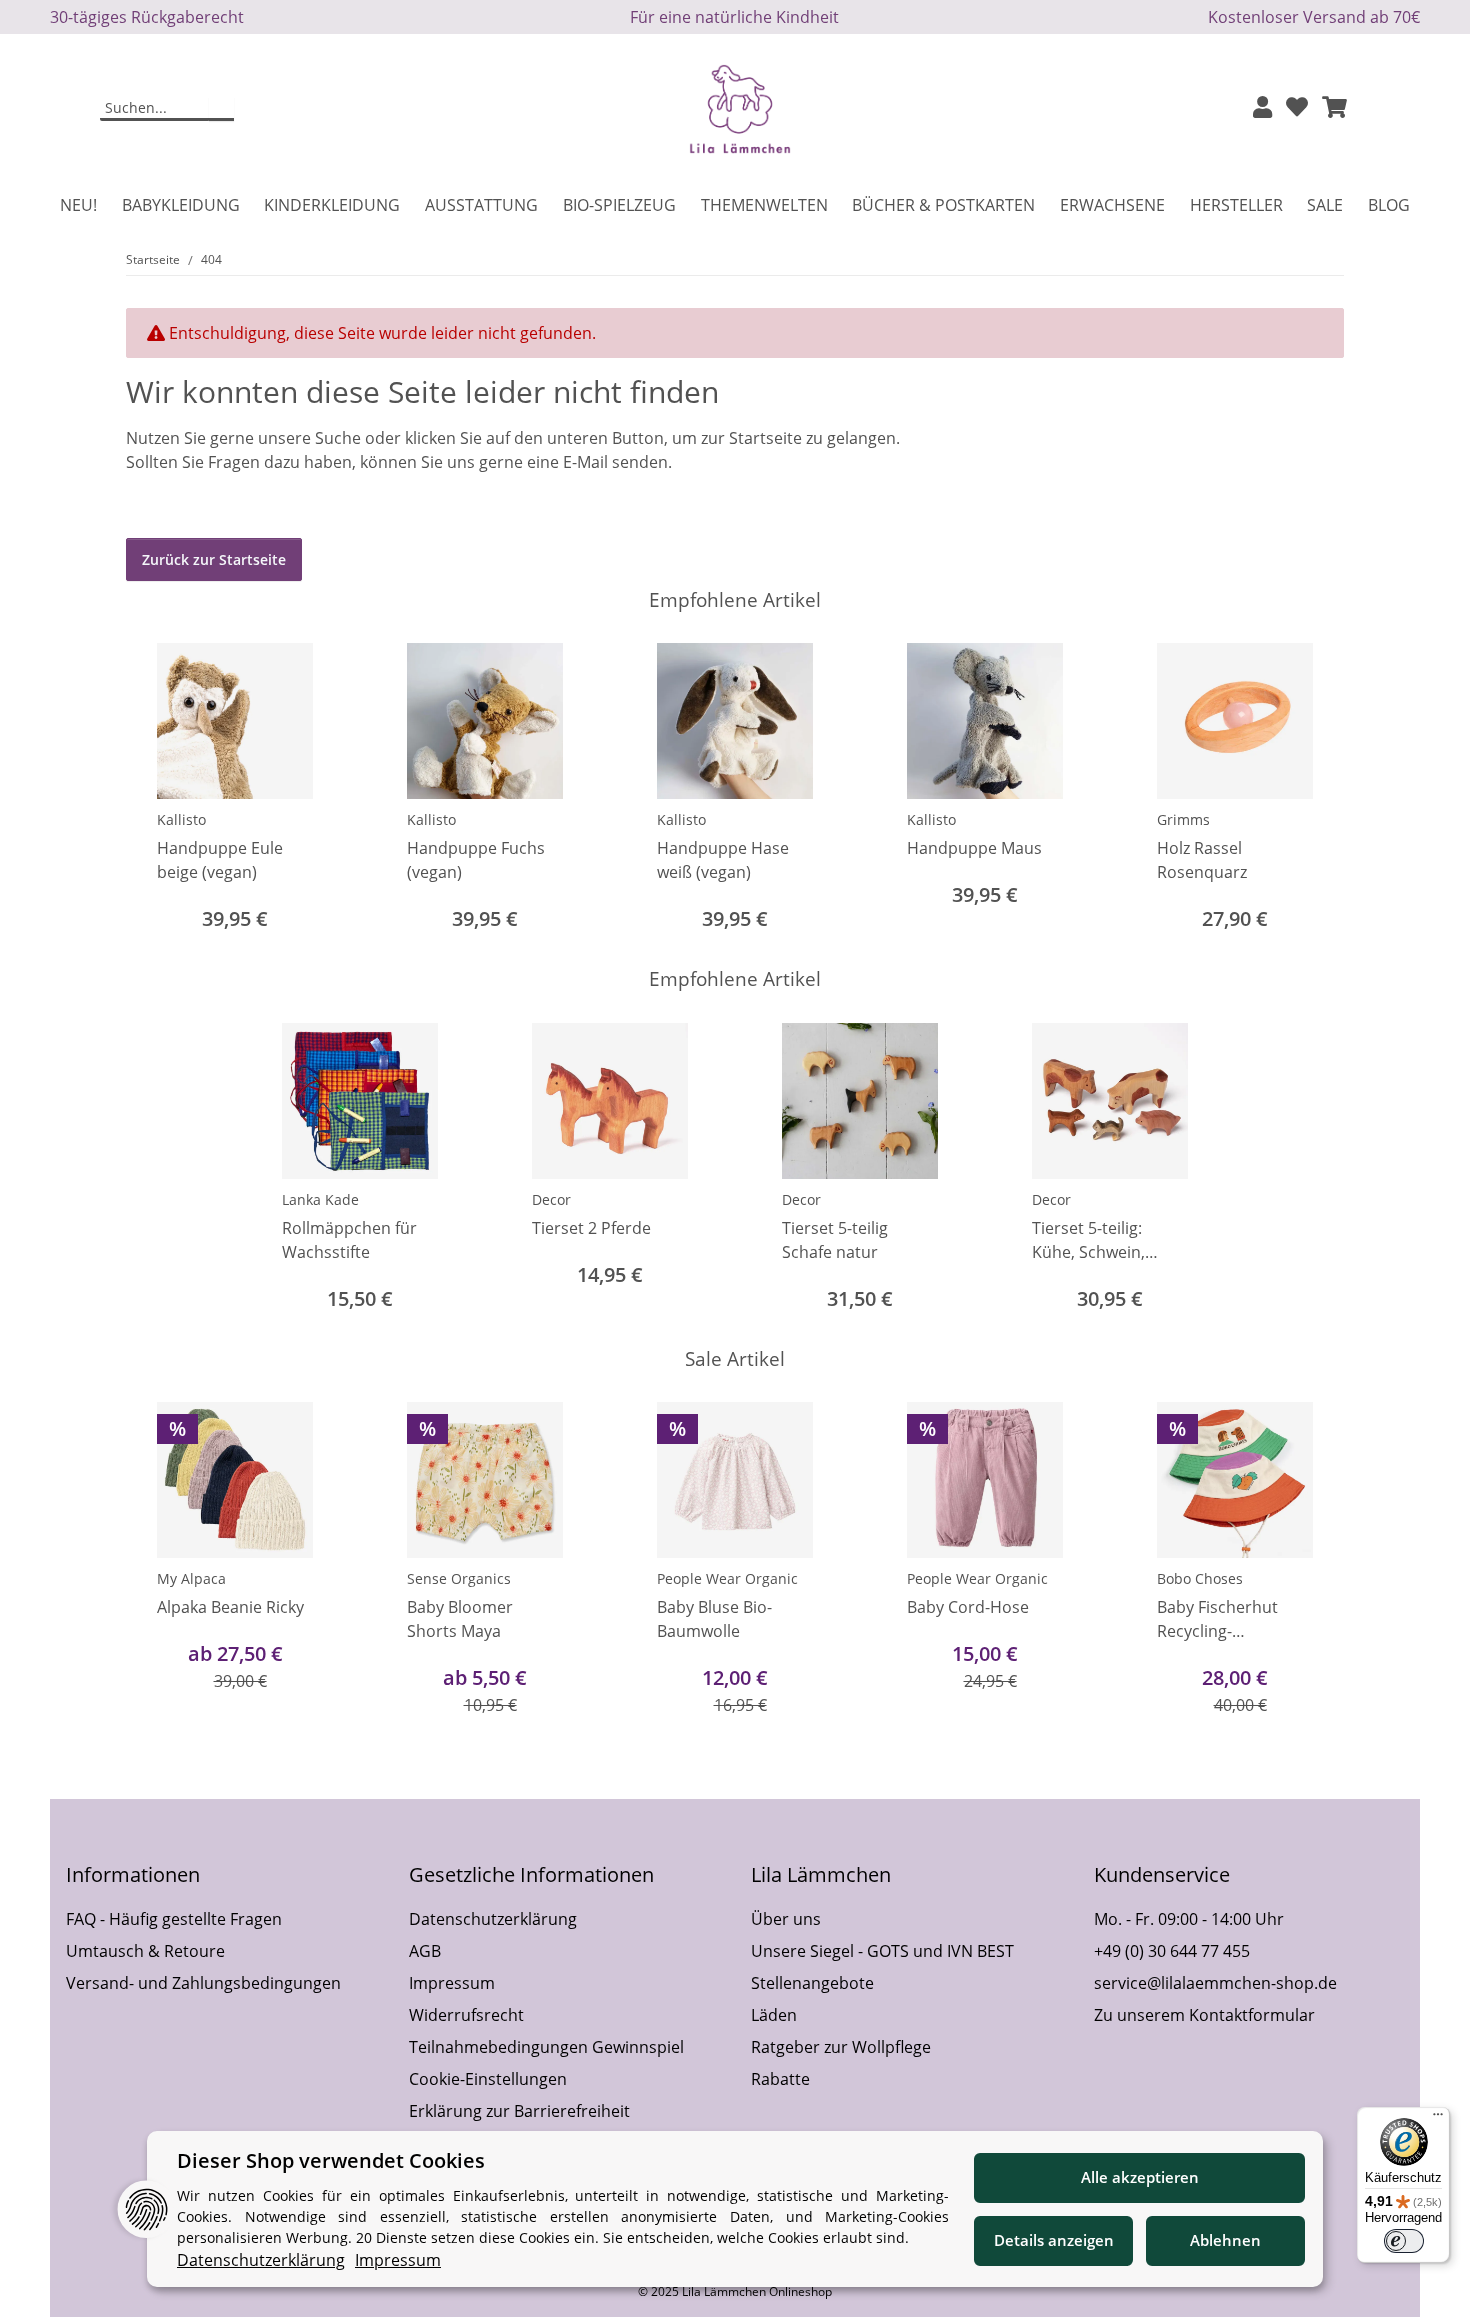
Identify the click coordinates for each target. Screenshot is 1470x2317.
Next (1311, 789)
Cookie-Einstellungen (488, 2079)
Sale (1325, 205)
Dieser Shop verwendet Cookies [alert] (331, 2160)
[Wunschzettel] (1297, 108)
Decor (551, 1199)
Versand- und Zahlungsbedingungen (203, 1983)
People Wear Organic (727, 1578)
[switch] (1404, 2241)
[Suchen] (221, 109)
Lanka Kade (320, 1199)
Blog (1389, 205)
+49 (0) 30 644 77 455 (1172, 1951)
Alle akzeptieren (1140, 2177)
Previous (159, 789)
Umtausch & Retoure (145, 1951)
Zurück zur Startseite (214, 559)
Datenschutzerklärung (493, 1919)
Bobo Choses (1200, 1578)
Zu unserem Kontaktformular (1204, 2015)
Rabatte (780, 2079)
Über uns (786, 1919)
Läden (774, 2015)
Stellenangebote (812, 1983)
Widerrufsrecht (466, 2015)
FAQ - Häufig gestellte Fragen (174, 1919)
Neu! (78, 205)
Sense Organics (459, 1578)
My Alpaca (191, 1578)
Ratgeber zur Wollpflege (841, 2047)
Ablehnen (1225, 2240)
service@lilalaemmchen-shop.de (1215, 1983)
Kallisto (181, 819)
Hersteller (1236, 205)
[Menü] (1438, 2119)
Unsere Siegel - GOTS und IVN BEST (882, 1951)
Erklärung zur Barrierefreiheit (519, 2111)
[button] (1262, 108)
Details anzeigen (1054, 2240)
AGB (425, 1951)
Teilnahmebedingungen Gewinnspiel (546, 2047)
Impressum (452, 1983)
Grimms (1183, 819)
